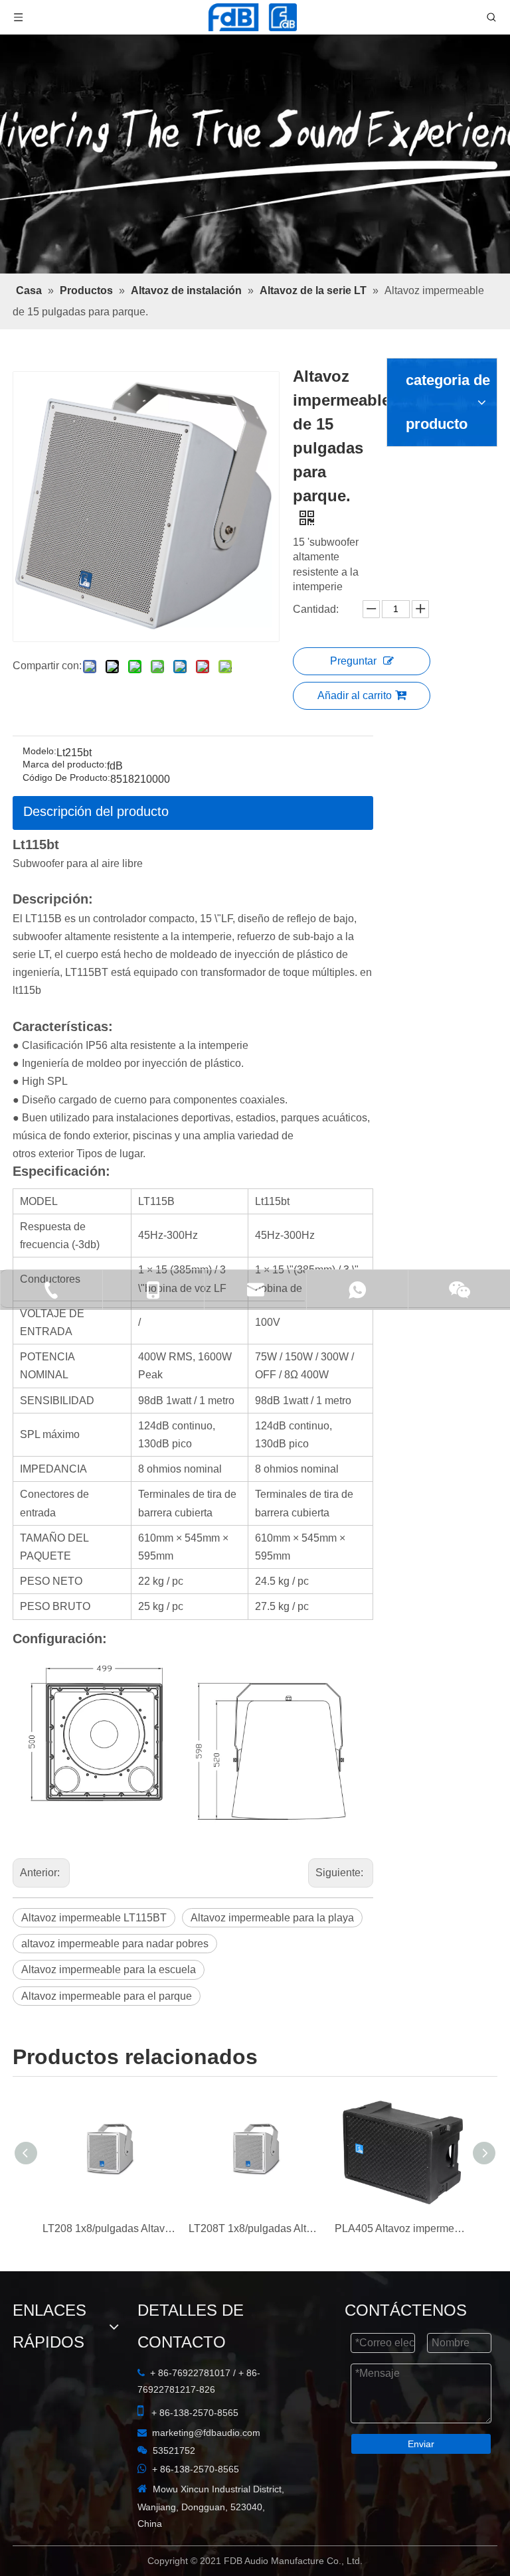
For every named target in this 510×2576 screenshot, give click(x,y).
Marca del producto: (65, 713)
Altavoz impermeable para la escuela (320, 1851)
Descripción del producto (96, 760)
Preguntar (378, 535)
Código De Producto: (66, 727)
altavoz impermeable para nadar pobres (115, 1851)
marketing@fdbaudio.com (81, 2362)
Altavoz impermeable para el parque (107, 1877)
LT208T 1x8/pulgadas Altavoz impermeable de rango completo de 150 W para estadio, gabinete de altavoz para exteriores (255, 2162)
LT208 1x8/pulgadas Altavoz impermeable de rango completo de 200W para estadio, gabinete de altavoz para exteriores (109, 2162)
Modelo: (40, 700)
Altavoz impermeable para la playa (272, 1825)
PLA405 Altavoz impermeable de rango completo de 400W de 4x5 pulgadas (401, 2162)
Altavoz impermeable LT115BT (94, 1825)
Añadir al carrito (379, 570)
